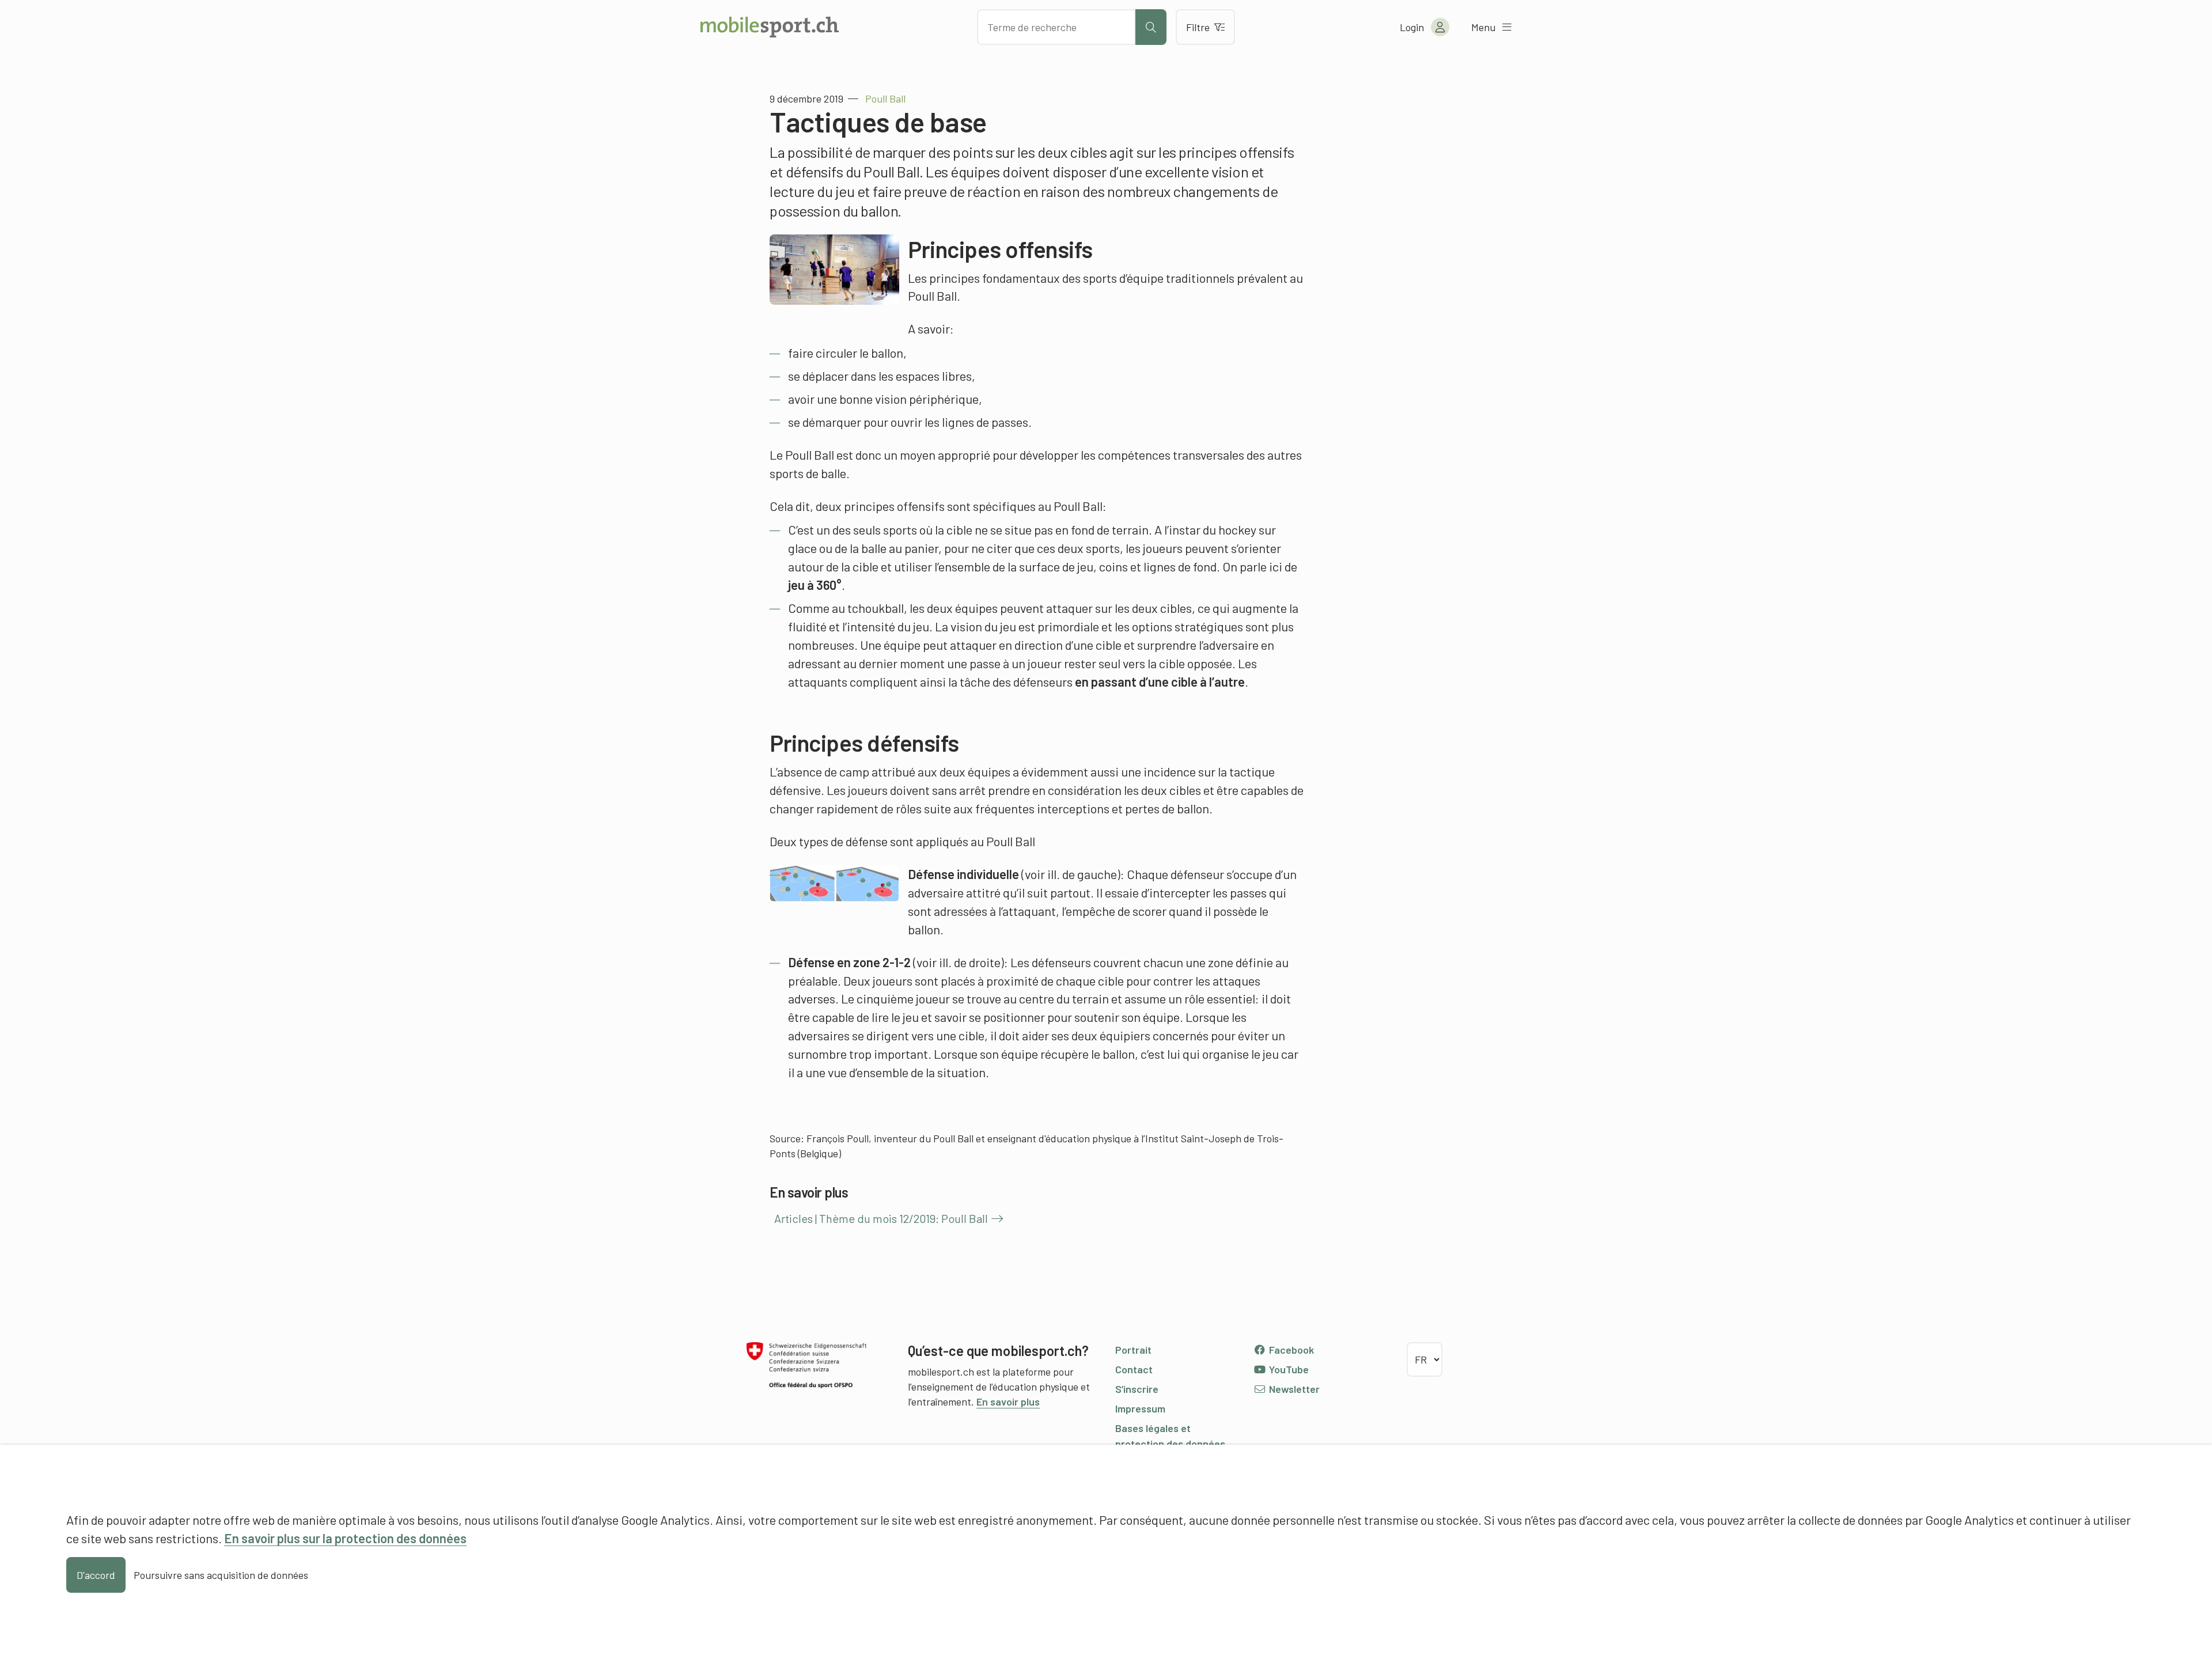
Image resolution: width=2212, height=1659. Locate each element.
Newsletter (1293, 1389)
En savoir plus (1008, 1402)
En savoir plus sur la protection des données (345, 1538)
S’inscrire (1137, 1389)
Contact (1134, 1369)
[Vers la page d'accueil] (770, 27)
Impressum (1140, 1408)
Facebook (1290, 1350)
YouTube (1288, 1369)
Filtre (1198, 27)
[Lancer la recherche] (1151, 27)
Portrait (1133, 1350)
